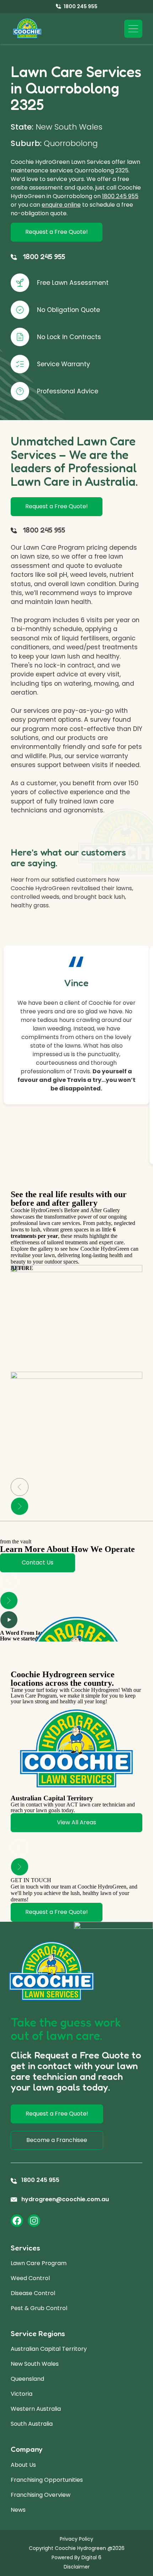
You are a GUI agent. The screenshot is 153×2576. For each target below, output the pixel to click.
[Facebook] (17, 2221)
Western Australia (36, 2409)
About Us (23, 2465)
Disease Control (33, 2293)
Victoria (22, 2394)
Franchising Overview (41, 2495)
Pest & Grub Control (39, 2308)
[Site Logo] (27, 29)
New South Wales (35, 2364)
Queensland (27, 2379)
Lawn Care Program (39, 2263)
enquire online (61, 205)
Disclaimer (77, 2567)
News (18, 2510)
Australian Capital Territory (49, 2349)
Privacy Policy (76, 2539)
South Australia (32, 2424)
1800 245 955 (120, 196)
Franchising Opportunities (47, 2480)
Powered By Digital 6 (76, 2557)
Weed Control (30, 2278)
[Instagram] (34, 2221)
